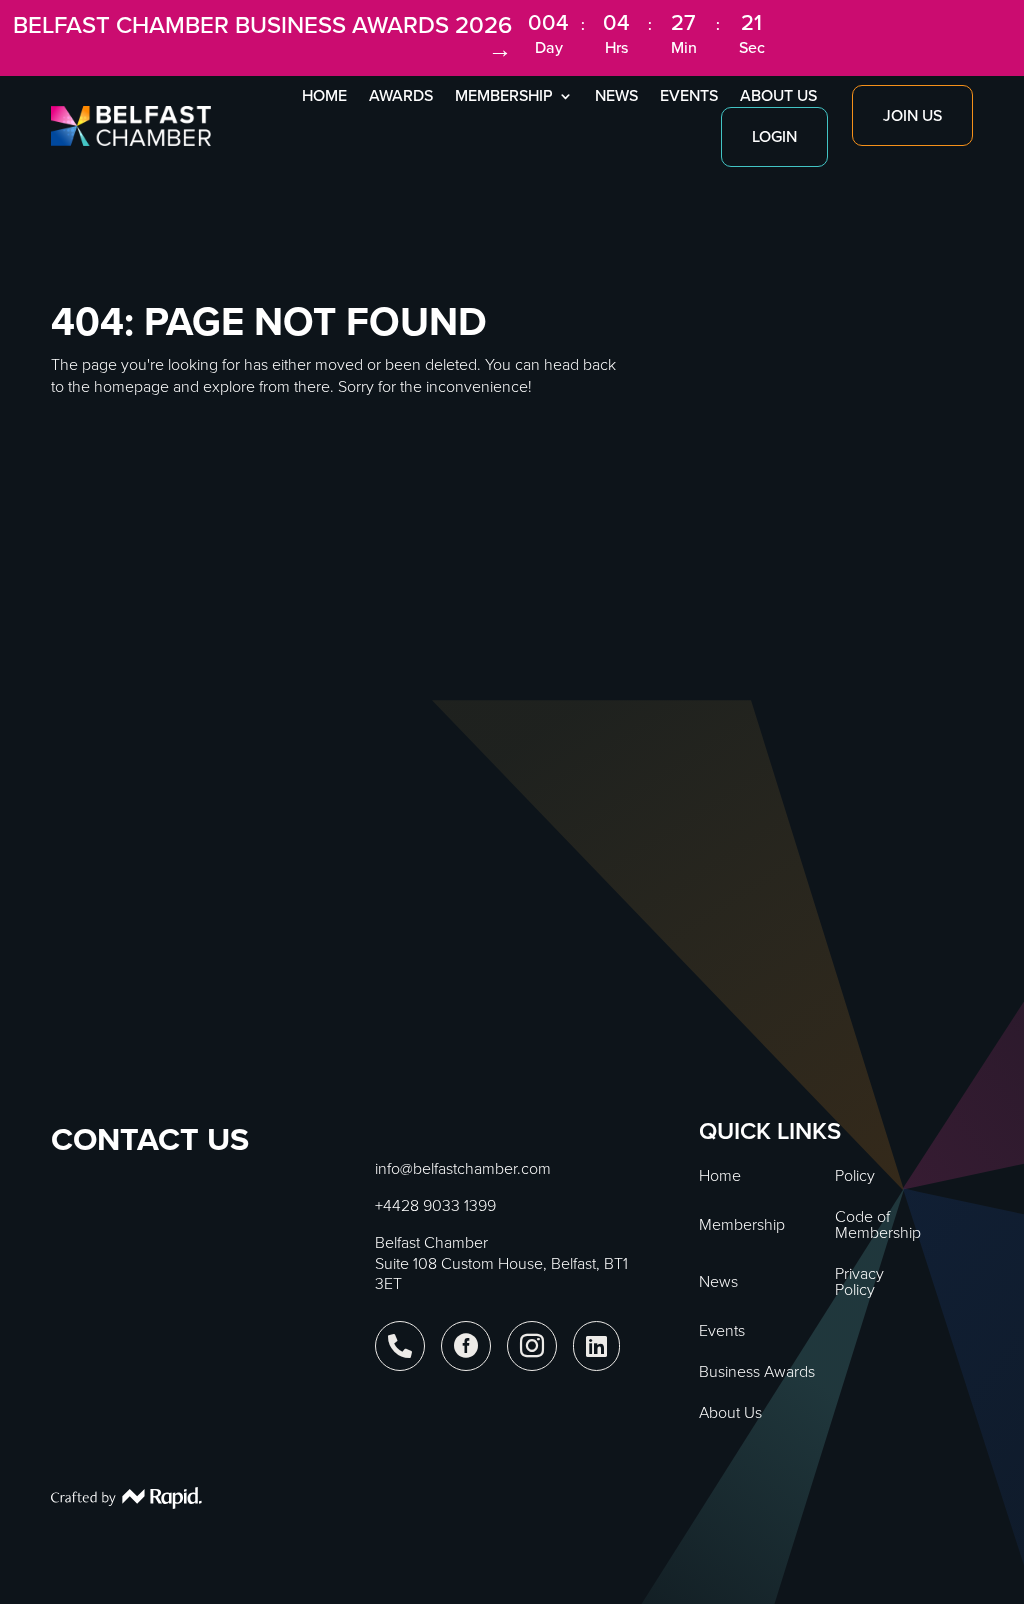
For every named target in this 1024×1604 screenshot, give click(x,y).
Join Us (912, 115)
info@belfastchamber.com (463, 1168)
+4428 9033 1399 (435, 1205)
